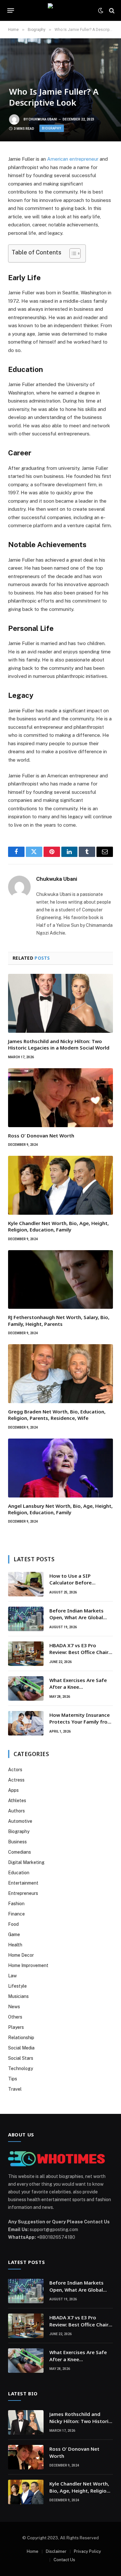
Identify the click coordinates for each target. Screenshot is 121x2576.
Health (15, 1945)
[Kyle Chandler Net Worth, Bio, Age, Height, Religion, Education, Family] (60, 1185)
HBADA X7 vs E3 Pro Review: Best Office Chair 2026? (79, 1652)
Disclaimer (56, 2551)
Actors (15, 1770)
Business (17, 1842)
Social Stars (21, 2058)
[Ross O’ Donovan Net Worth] (60, 1098)
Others (15, 2017)
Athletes (17, 1801)
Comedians (20, 1852)
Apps (13, 1790)
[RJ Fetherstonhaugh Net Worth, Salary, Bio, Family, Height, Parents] (60, 1280)
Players (16, 2027)
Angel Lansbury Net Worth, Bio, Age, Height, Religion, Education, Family (60, 1509)
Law (12, 1976)
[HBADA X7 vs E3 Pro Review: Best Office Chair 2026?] (26, 1654)
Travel (15, 2089)
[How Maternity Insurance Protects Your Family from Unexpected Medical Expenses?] (26, 1723)
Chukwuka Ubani (43, 119)
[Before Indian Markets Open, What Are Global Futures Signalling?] (26, 1619)
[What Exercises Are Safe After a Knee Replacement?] (26, 1688)
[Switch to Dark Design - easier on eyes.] (101, 11)
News (14, 2007)
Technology (20, 2068)
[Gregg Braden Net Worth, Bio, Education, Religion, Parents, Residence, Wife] (60, 1374)
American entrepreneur (73, 159)
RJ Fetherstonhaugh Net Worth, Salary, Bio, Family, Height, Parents (59, 1320)
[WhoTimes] (61, 10)
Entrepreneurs (23, 1893)
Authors (16, 1811)
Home (33, 2551)
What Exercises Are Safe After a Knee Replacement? (78, 1687)
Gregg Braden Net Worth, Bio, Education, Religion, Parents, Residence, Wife (57, 1415)
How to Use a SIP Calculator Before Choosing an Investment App (79, 1586)
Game (14, 1934)
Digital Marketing (26, 1862)
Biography (52, 128)
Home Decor (21, 1955)
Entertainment (23, 1883)
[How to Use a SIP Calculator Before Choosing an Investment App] (26, 1584)
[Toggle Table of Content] (72, 253)
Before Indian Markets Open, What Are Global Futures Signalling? (76, 1617)
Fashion (16, 1904)
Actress (16, 1780)
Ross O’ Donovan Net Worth (41, 1136)
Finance (16, 1914)
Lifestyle (17, 1986)
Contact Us (64, 2560)
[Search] (111, 10)
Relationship (21, 2038)
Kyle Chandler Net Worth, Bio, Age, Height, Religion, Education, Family (58, 1226)
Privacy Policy (87, 2551)
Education (19, 1873)
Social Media (21, 2048)
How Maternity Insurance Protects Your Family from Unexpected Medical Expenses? (81, 1725)
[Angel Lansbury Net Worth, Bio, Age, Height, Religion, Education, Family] (60, 1468)
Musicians (18, 1996)
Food (13, 1924)
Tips (13, 2079)
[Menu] (11, 11)
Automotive (20, 1821)
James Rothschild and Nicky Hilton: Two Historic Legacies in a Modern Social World (59, 1044)
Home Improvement (28, 1965)
